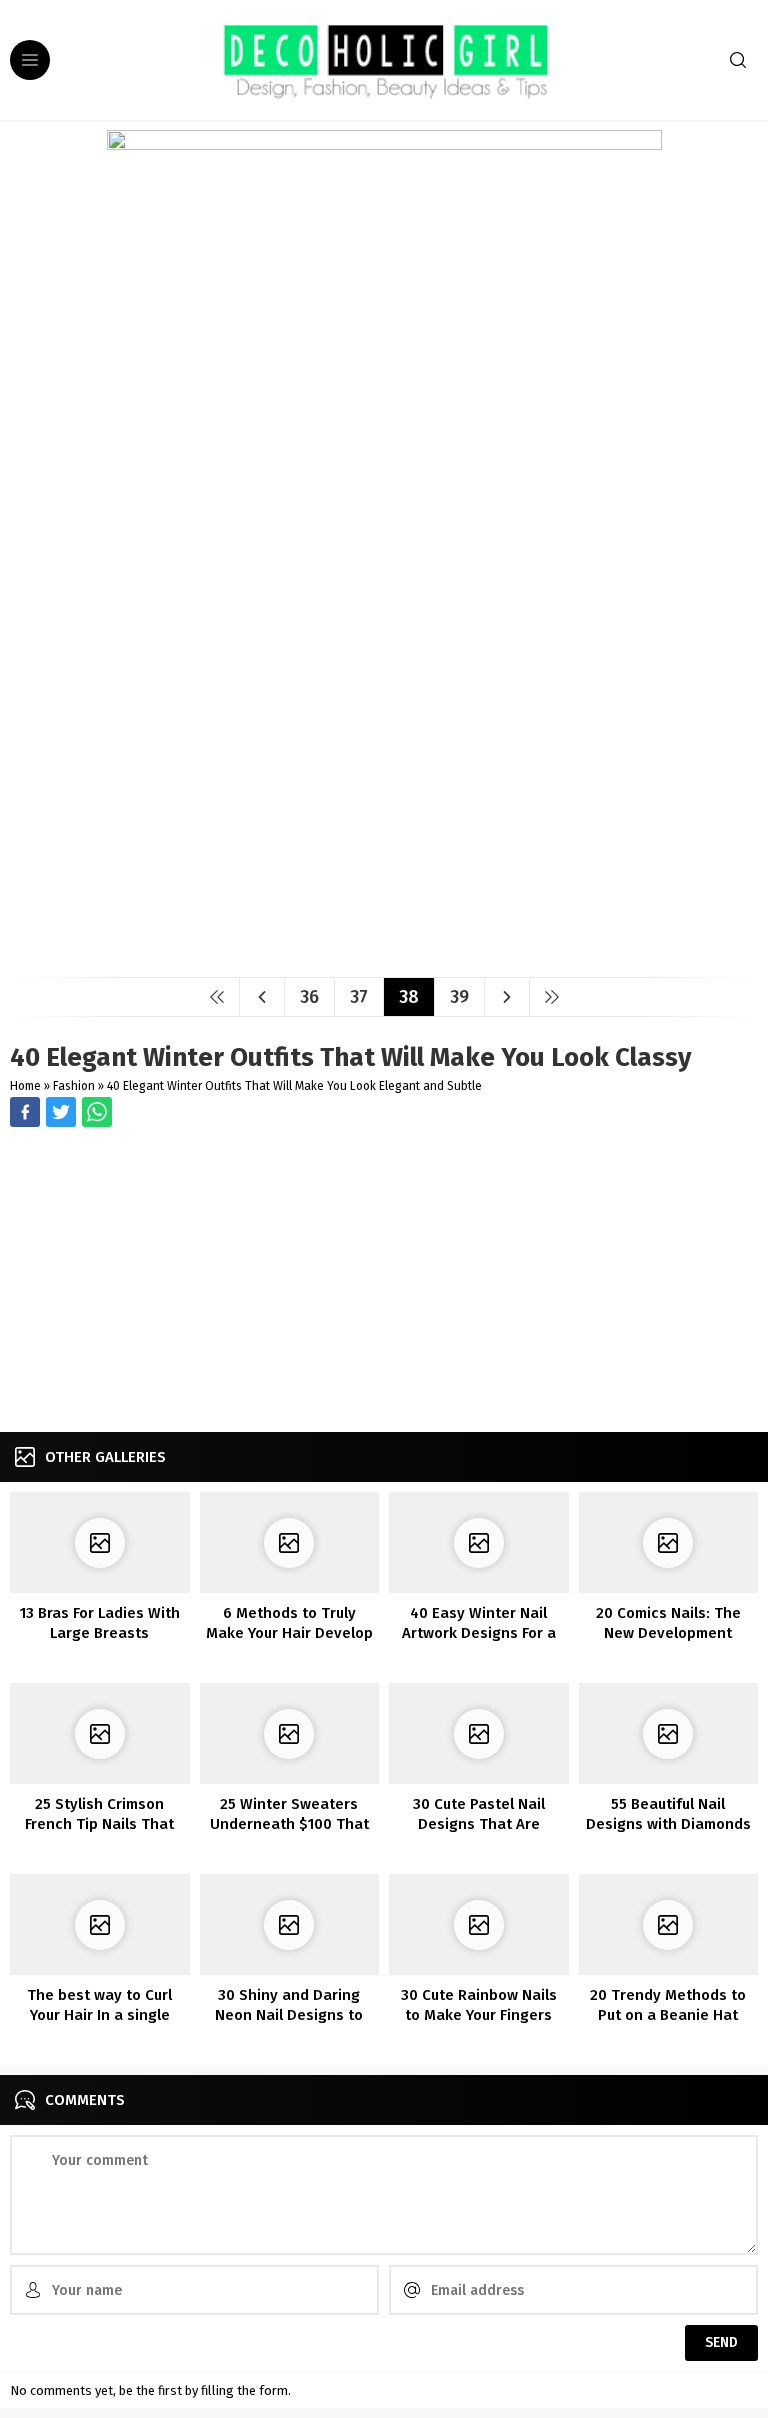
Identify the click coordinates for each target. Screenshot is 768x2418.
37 (359, 997)
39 (459, 997)
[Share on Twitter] (97, 1112)
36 (309, 997)
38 (409, 997)
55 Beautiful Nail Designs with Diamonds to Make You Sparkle (668, 1824)
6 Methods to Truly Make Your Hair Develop (289, 1623)
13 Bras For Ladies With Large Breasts (100, 1623)
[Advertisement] (384, 1282)
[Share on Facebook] (25, 1112)
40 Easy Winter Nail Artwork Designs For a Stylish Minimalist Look (478, 1633)
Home (25, 1086)
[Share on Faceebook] (61, 1112)
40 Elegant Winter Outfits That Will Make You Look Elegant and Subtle (294, 1086)
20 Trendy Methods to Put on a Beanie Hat (668, 2005)
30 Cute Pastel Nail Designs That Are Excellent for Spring (479, 1824)
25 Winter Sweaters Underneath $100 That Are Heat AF (289, 1824)
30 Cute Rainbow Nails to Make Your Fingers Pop (479, 2015)
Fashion (74, 1086)
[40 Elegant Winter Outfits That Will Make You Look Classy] (384, 954)
